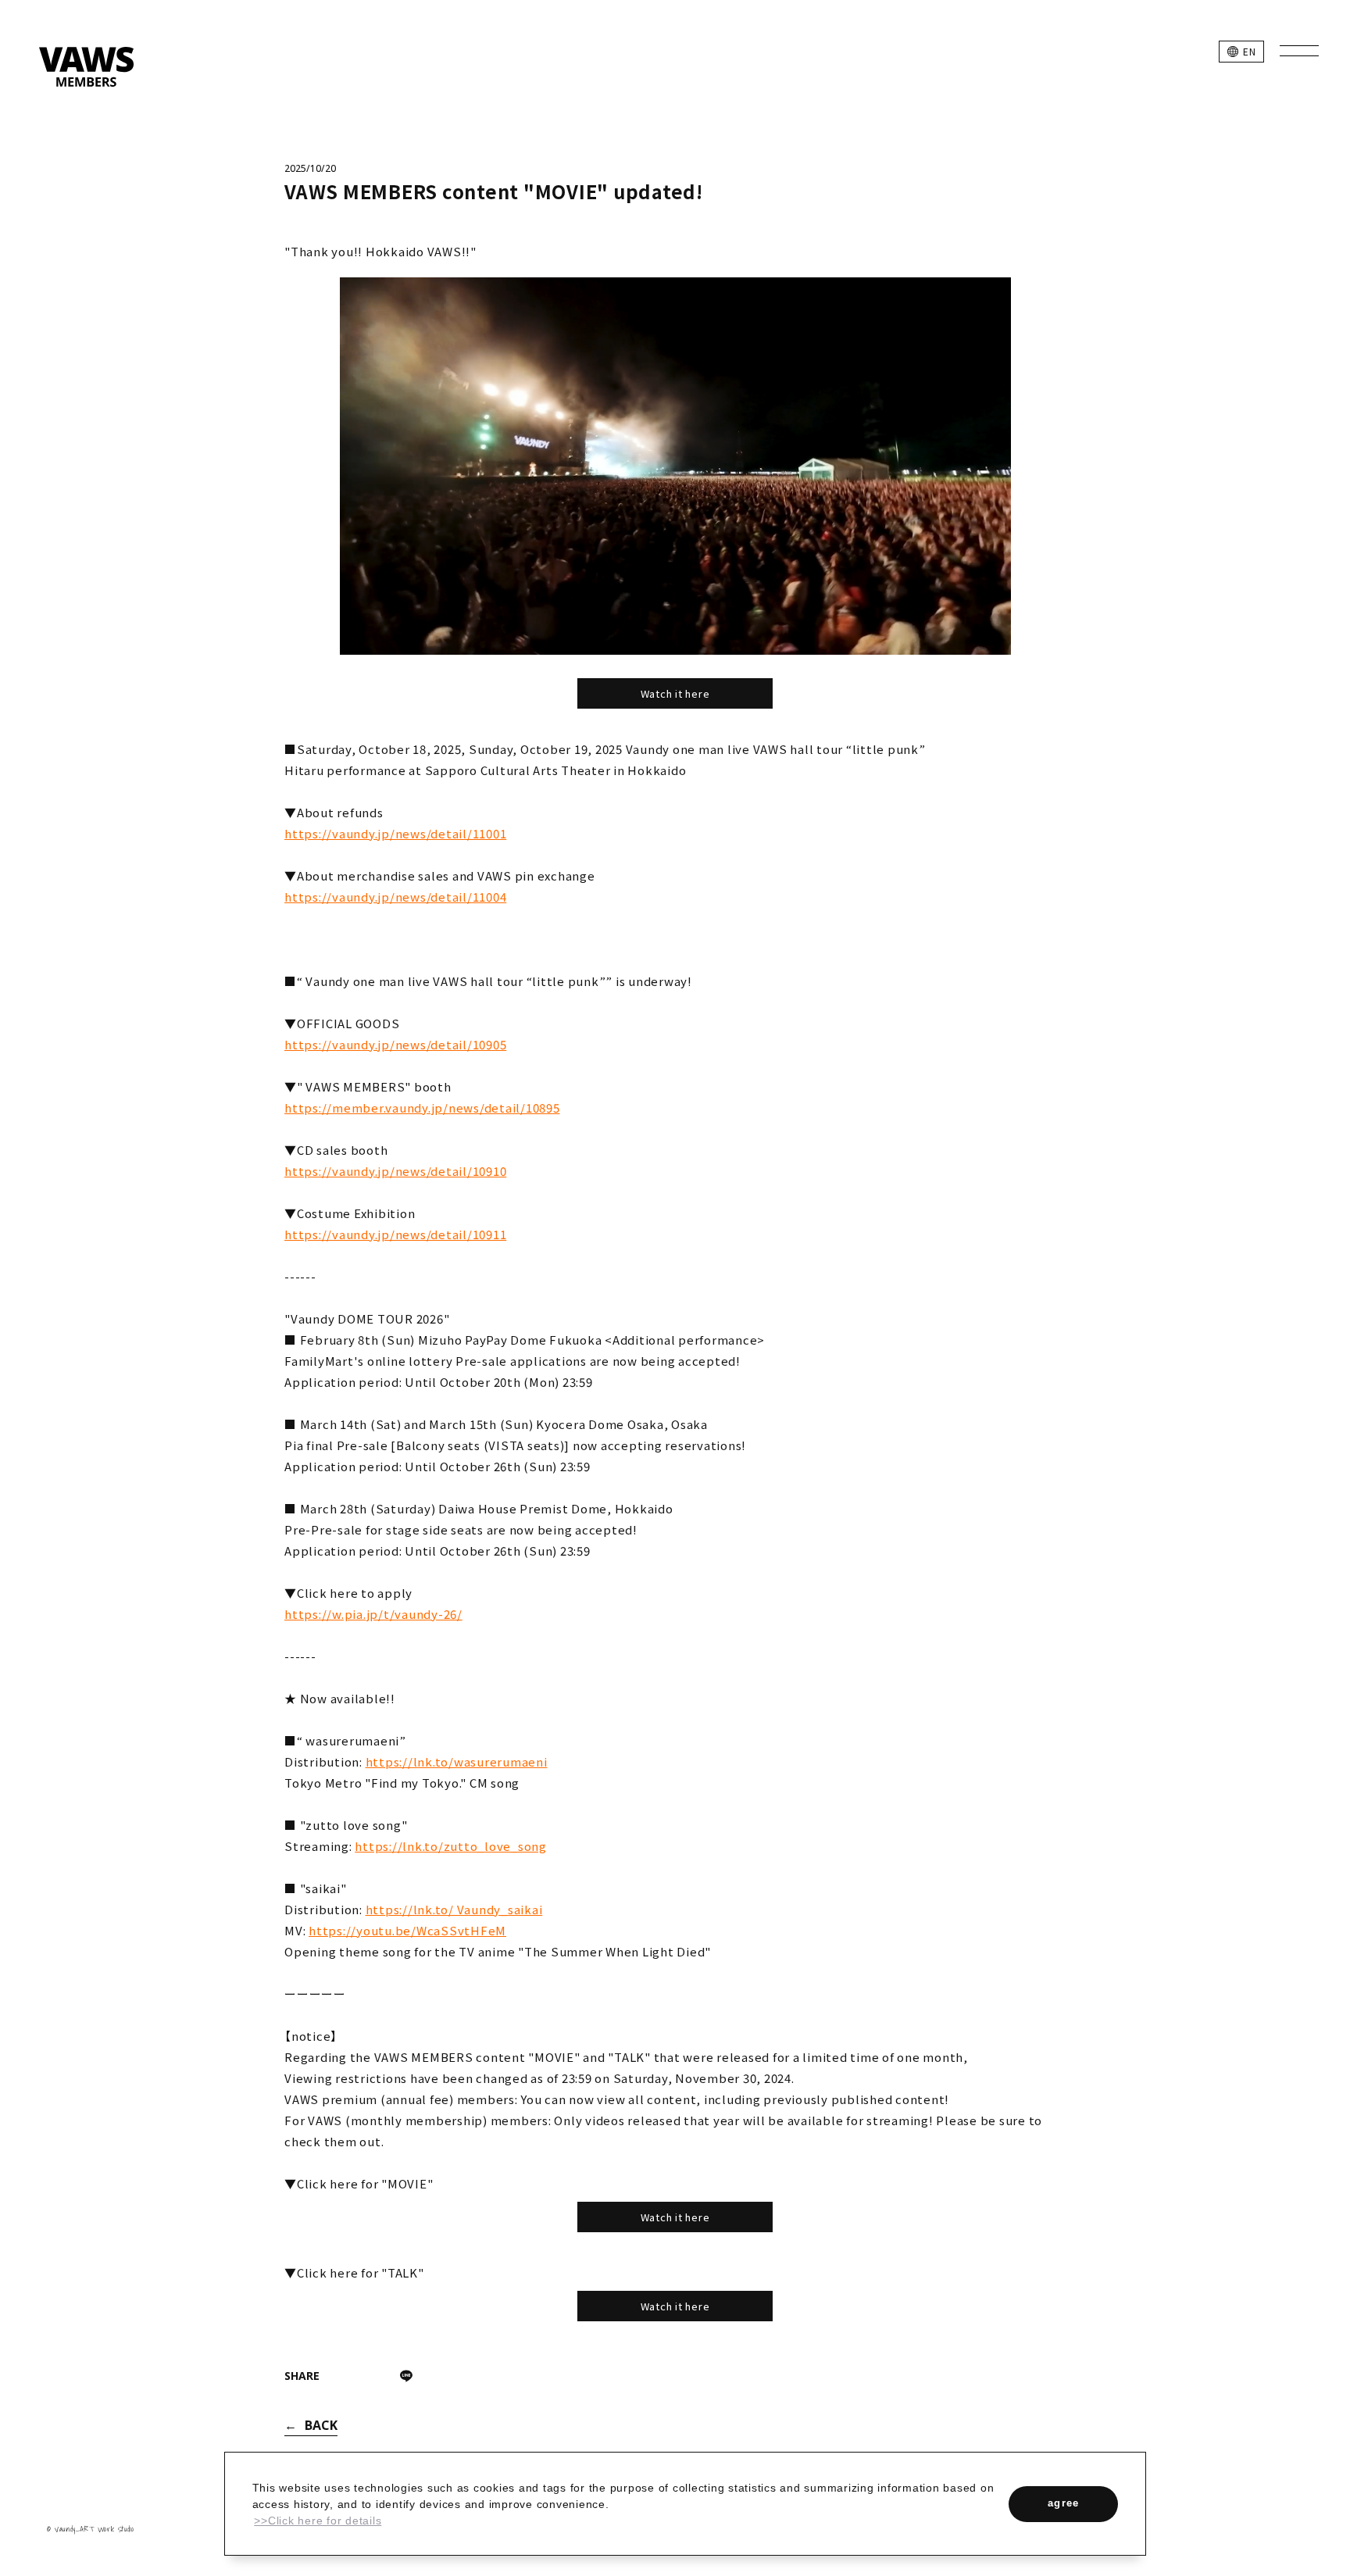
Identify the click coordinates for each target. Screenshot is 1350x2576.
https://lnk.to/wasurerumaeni (457, 1761)
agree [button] (1064, 2503)
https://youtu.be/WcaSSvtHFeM (407, 1930)
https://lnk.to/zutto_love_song (451, 1846)
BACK (321, 2425)
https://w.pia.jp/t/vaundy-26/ (373, 1614)
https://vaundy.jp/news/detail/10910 (395, 1171)
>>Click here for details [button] (318, 2521)
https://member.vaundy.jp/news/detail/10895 (422, 1108)
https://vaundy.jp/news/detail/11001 (395, 833)
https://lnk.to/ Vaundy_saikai (454, 1909)
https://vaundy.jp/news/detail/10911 (395, 1234)
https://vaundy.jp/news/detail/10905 (395, 1044)
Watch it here (675, 693)
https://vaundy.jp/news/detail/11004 (395, 897)
